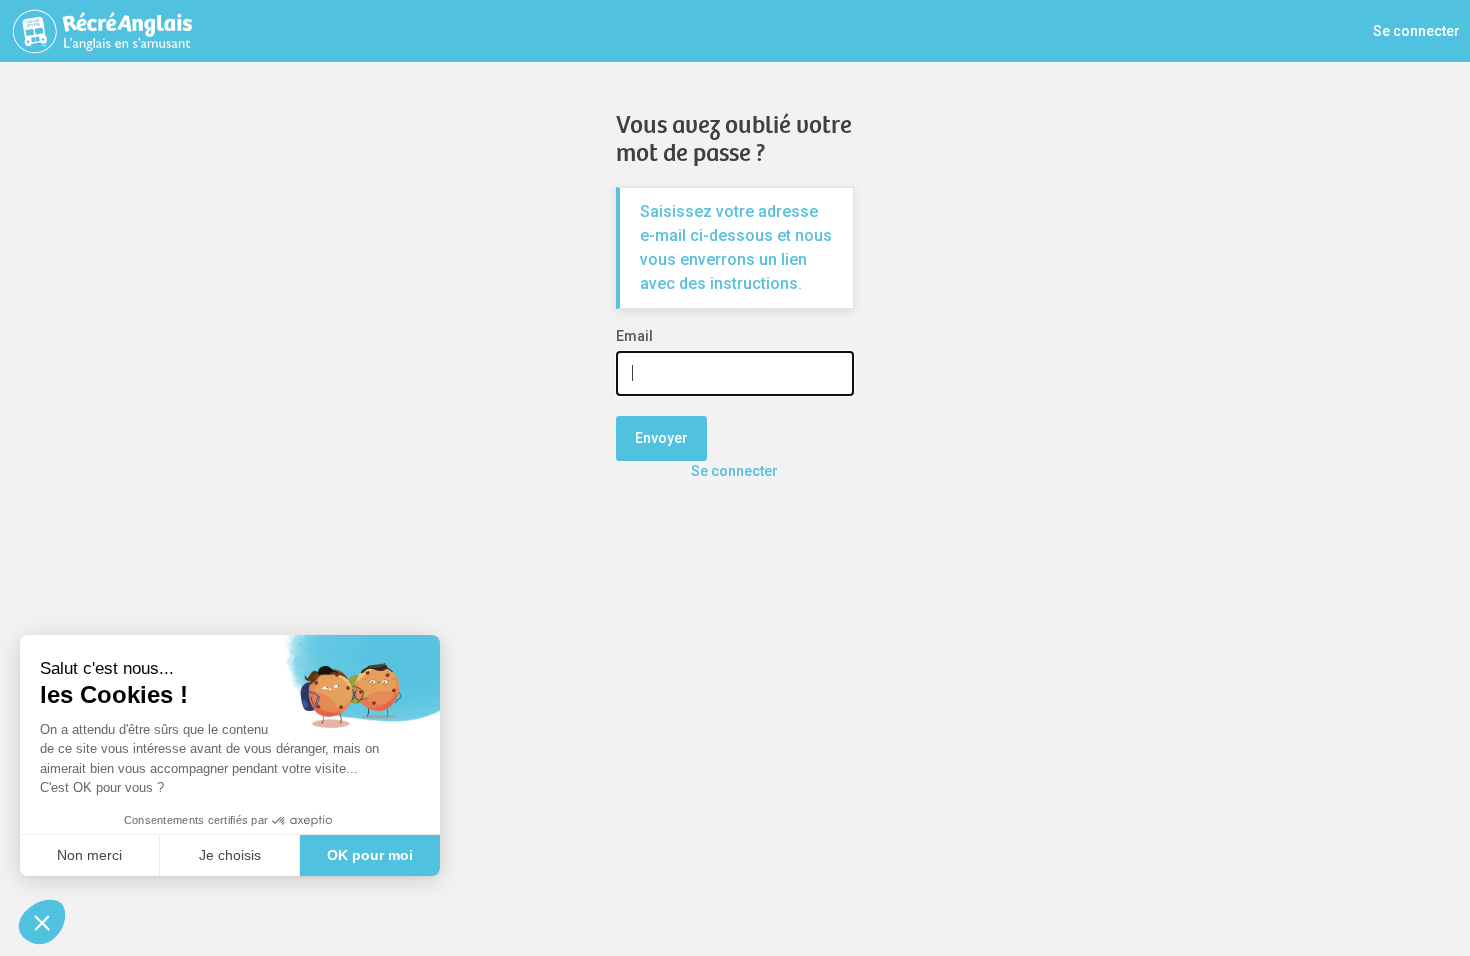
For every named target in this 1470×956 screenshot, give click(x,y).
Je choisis (230, 855)
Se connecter (1416, 31)
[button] (42, 922)
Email (634, 336)
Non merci (89, 855)
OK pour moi (370, 855)
